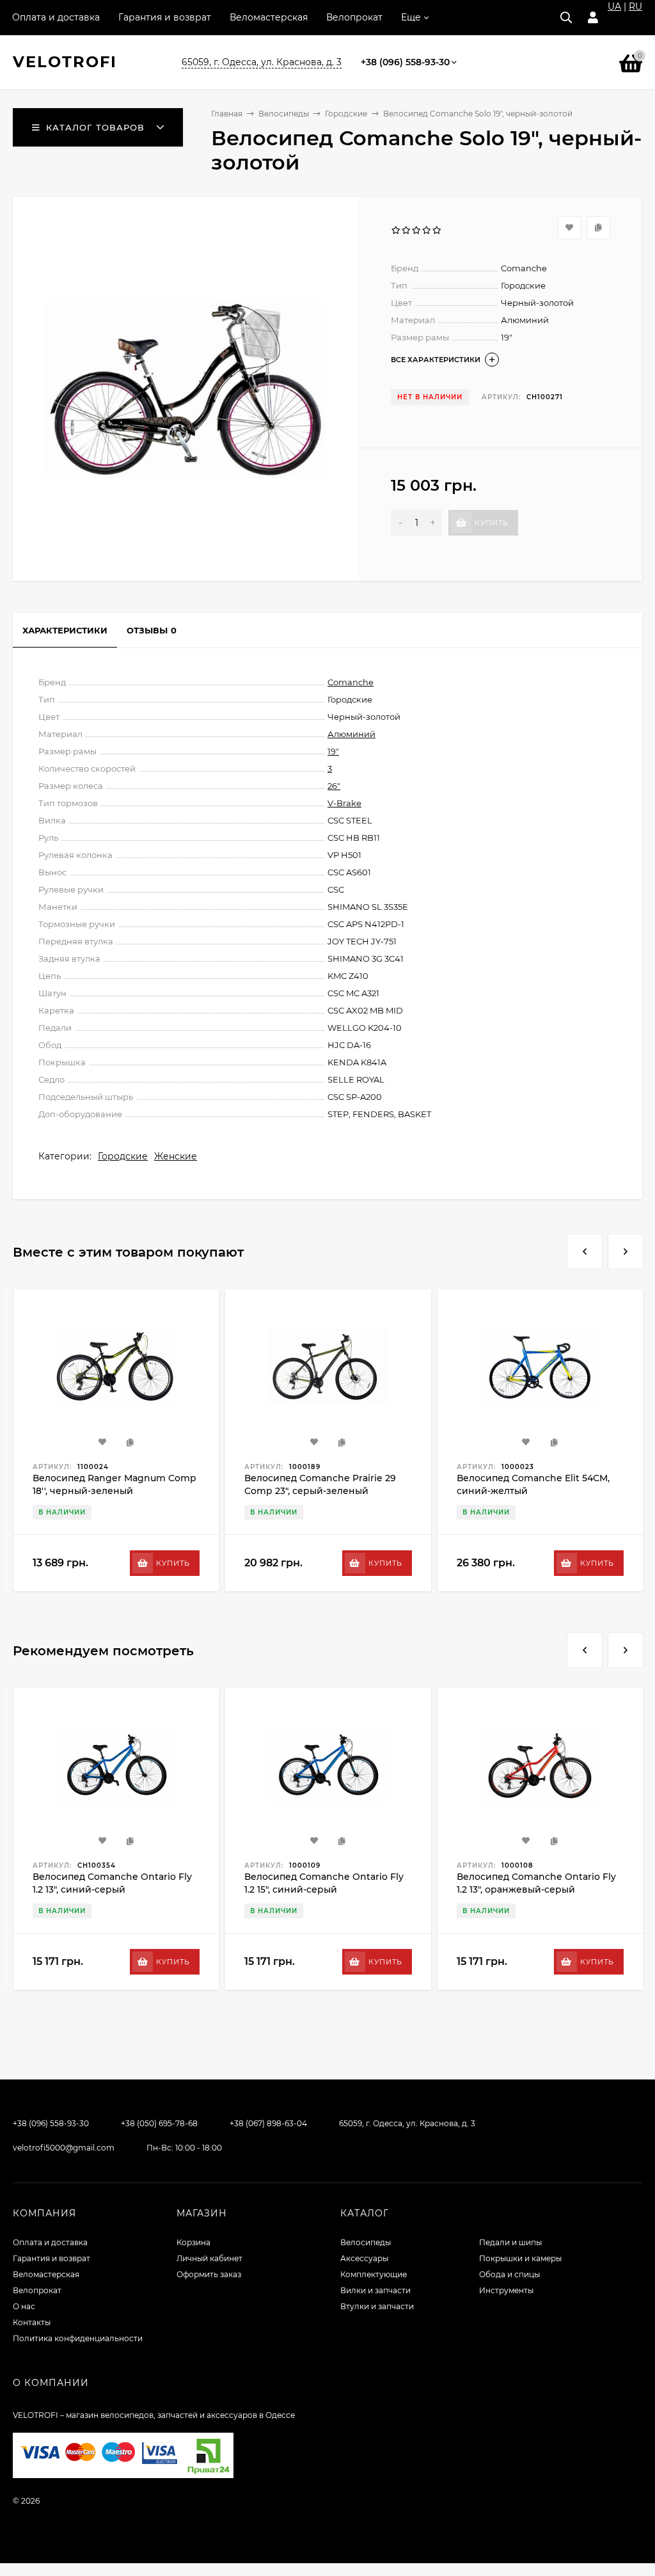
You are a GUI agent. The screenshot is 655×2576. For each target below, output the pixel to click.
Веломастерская (269, 17)
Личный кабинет (209, 2258)
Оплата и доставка (56, 17)
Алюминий (351, 734)
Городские (346, 114)
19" (333, 751)
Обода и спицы (509, 2274)
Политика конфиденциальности (78, 2338)
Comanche (351, 682)
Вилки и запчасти (375, 2290)
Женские (176, 1156)
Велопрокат (354, 17)
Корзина (193, 2242)
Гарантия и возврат (165, 17)
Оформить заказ (209, 2274)
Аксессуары (364, 2258)
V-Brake (344, 803)
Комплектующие (374, 2274)
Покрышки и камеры (520, 2258)
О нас (24, 2306)
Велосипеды (284, 114)
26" (334, 786)
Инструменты (506, 2290)
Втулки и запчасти (377, 2306)
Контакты (32, 2322)
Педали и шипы (510, 2242)
